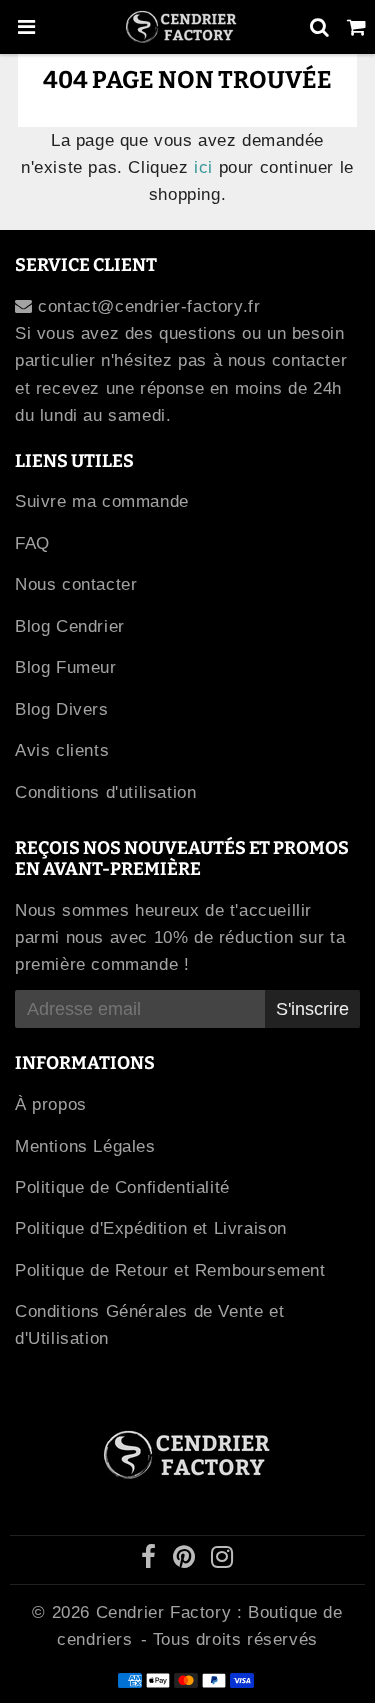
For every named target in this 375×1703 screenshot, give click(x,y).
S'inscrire (312, 1009)
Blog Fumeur (66, 667)
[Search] (319, 27)
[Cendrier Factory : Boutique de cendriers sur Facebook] (152, 1560)
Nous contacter (76, 584)
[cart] (356, 27)
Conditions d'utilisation (105, 792)
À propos (51, 1104)
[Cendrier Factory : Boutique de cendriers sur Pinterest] (187, 1560)
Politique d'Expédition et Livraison (151, 1228)
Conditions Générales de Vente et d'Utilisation (149, 1325)
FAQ (32, 543)
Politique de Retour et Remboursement (170, 1270)
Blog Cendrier (70, 626)
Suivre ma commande (102, 501)
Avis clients (62, 750)
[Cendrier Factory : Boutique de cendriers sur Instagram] (222, 1560)
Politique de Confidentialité (122, 1187)
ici (203, 167)
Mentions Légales (85, 1146)
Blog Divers (62, 709)
